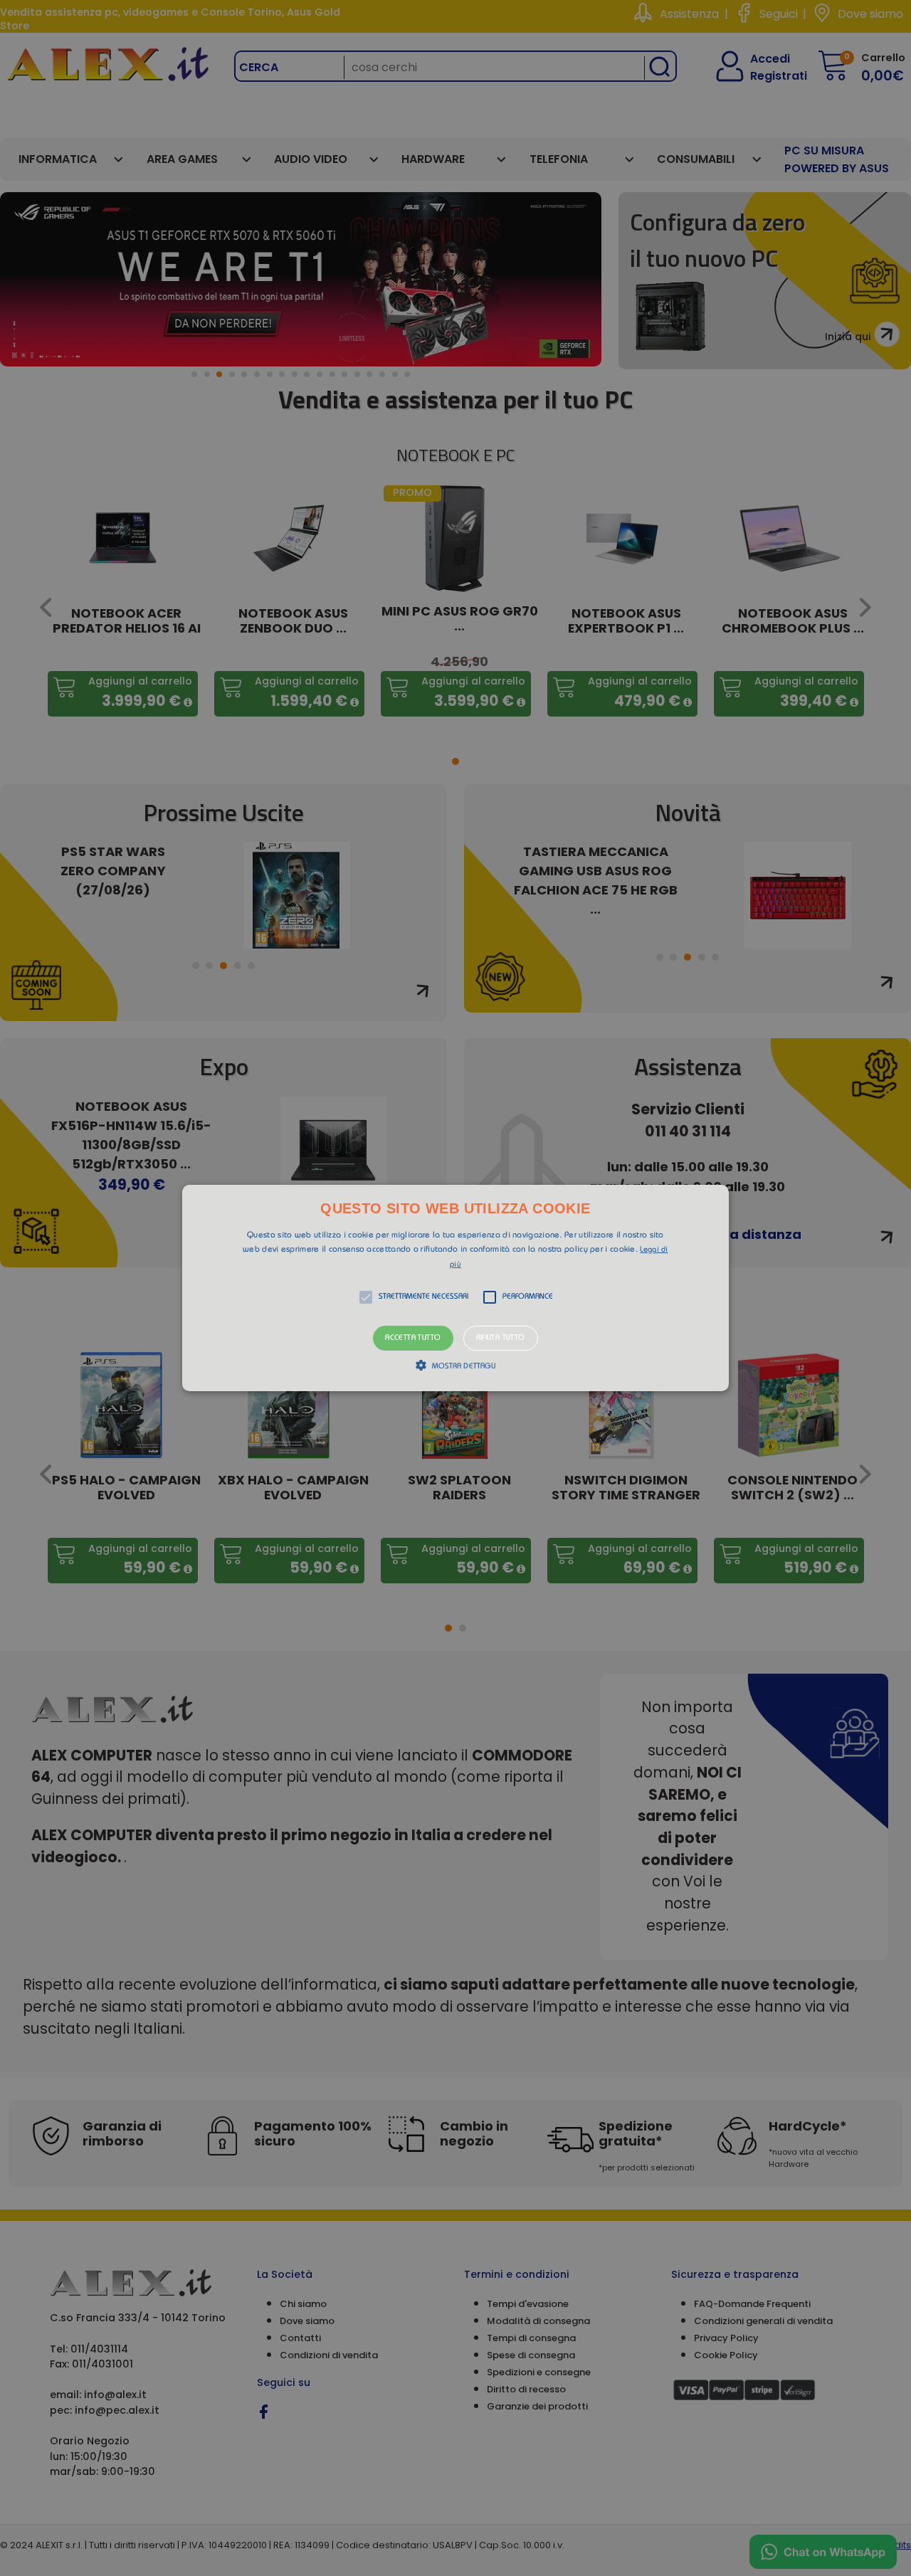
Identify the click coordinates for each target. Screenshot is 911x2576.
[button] (455, 1288)
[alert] (455, 1288)
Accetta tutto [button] (413, 1338)
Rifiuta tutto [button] (501, 1338)
